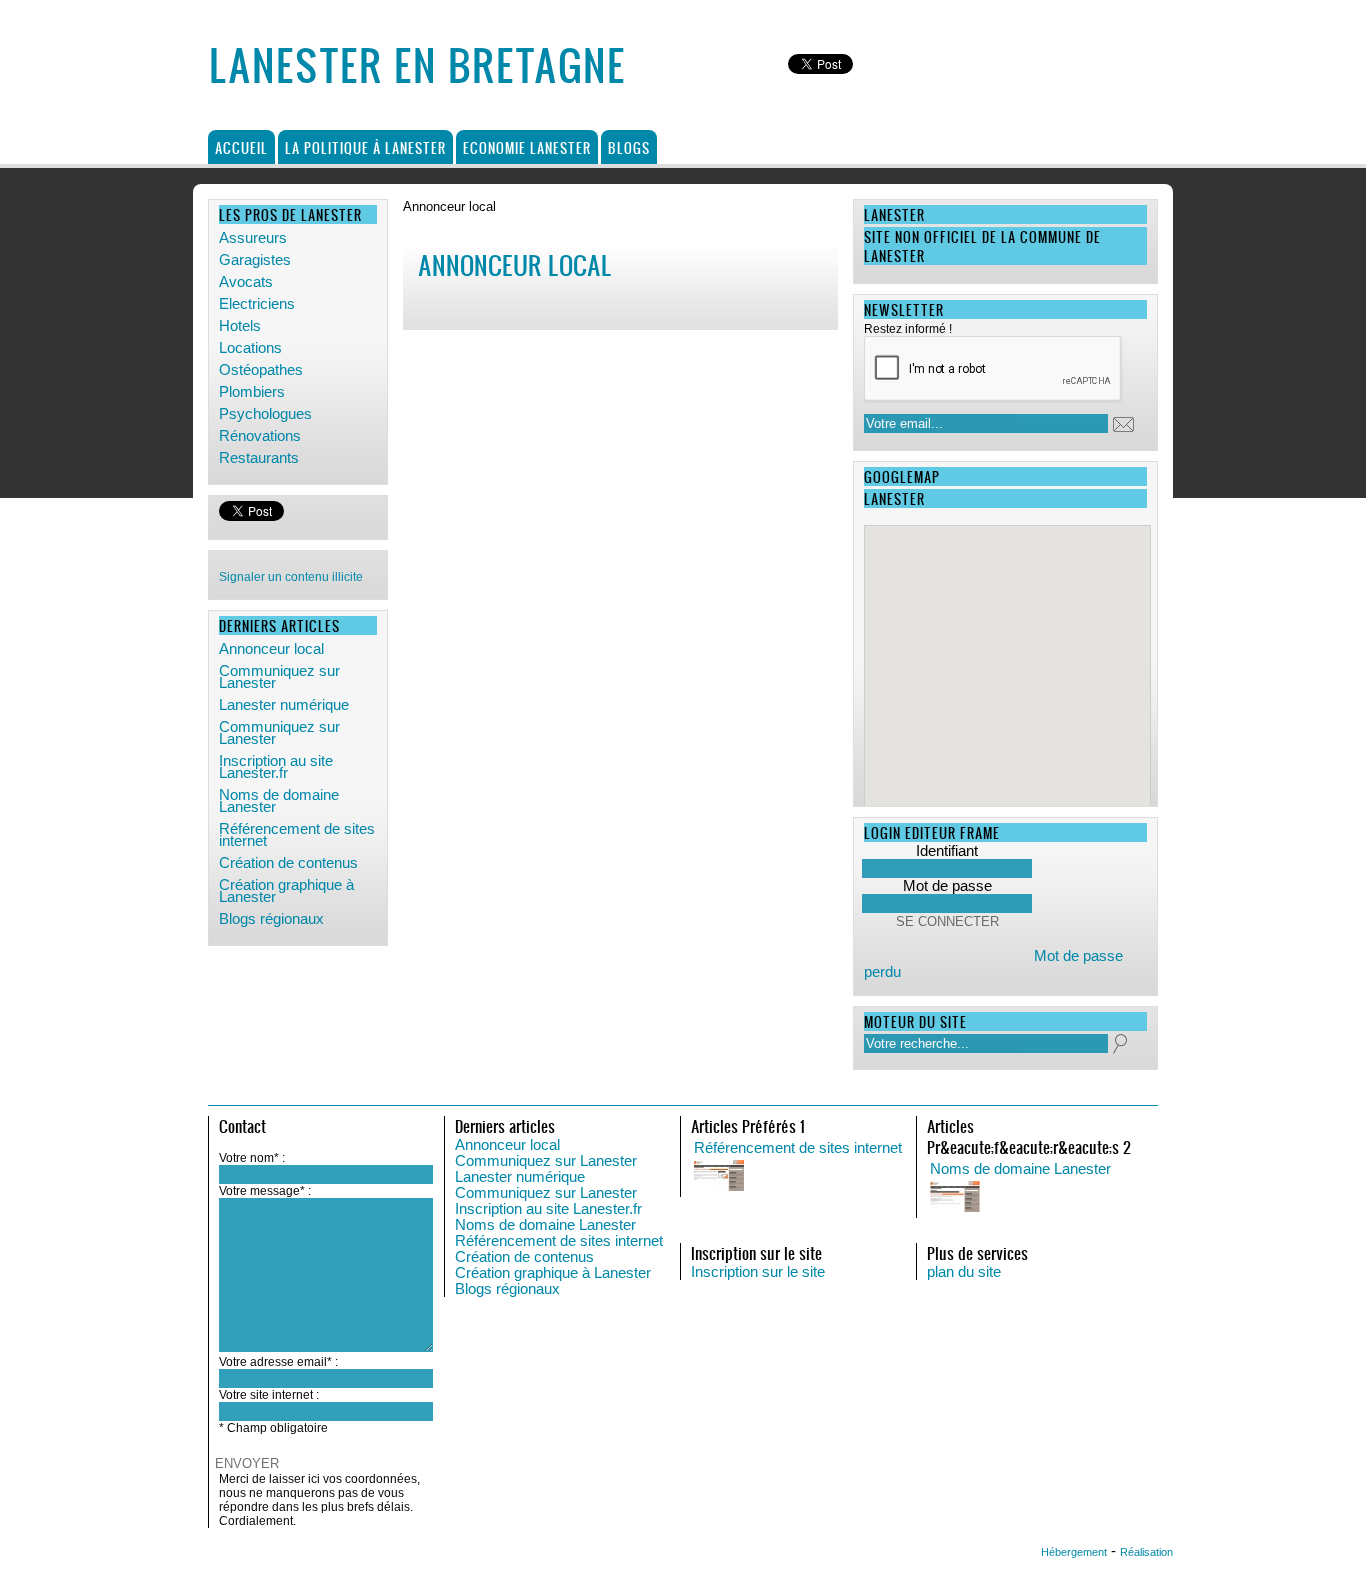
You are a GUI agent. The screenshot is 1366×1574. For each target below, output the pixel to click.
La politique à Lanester (365, 147)
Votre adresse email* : (278, 1362)
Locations (250, 348)
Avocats (246, 282)
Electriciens (257, 304)
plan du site (964, 1272)
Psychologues (265, 414)
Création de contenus (288, 863)
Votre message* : (265, 1191)
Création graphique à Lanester (286, 891)
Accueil (241, 147)
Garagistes (255, 260)
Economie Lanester (527, 147)
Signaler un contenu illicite (291, 577)
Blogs (629, 147)
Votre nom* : (252, 1158)
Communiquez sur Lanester (279, 677)
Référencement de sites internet (297, 835)
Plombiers (252, 392)
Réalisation (1146, 1552)
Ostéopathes (261, 370)
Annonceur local (271, 649)
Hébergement (1074, 1552)
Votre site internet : (269, 1395)
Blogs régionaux (271, 919)
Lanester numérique (284, 705)
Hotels (240, 326)
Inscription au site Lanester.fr (276, 767)
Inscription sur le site (758, 1272)
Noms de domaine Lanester (279, 801)
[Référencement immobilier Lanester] (894, 1177)
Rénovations (260, 436)
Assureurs (253, 238)
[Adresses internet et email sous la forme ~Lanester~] (1130, 1198)
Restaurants (259, 458)
